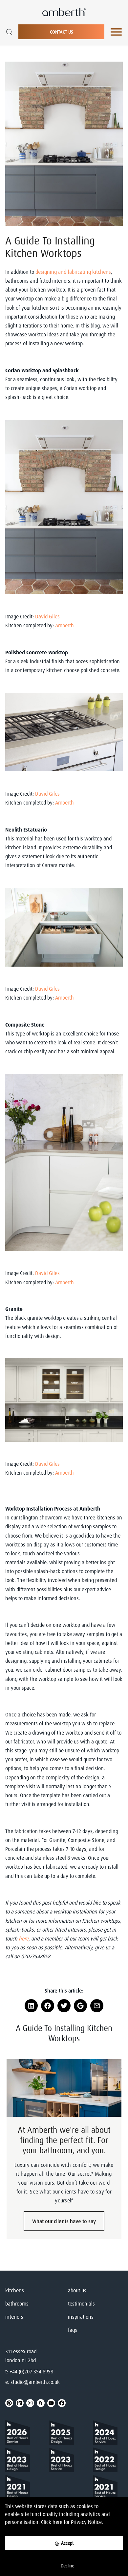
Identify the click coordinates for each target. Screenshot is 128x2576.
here (57, 2522)
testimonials (81, 2304)
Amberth (65, 625)
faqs (73, 2330)
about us (77, 2290)
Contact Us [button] (62, 32)
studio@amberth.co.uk (35, 2382)
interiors (14, 2317)
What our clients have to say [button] (64, 2221)
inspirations (81, 2317)
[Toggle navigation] (116, 32)
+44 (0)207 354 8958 (31, 2371)
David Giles (48, 616)
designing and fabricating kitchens (73, 272)
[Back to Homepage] (20, 2434)
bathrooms (17, 2304)
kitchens (15, 2290)
